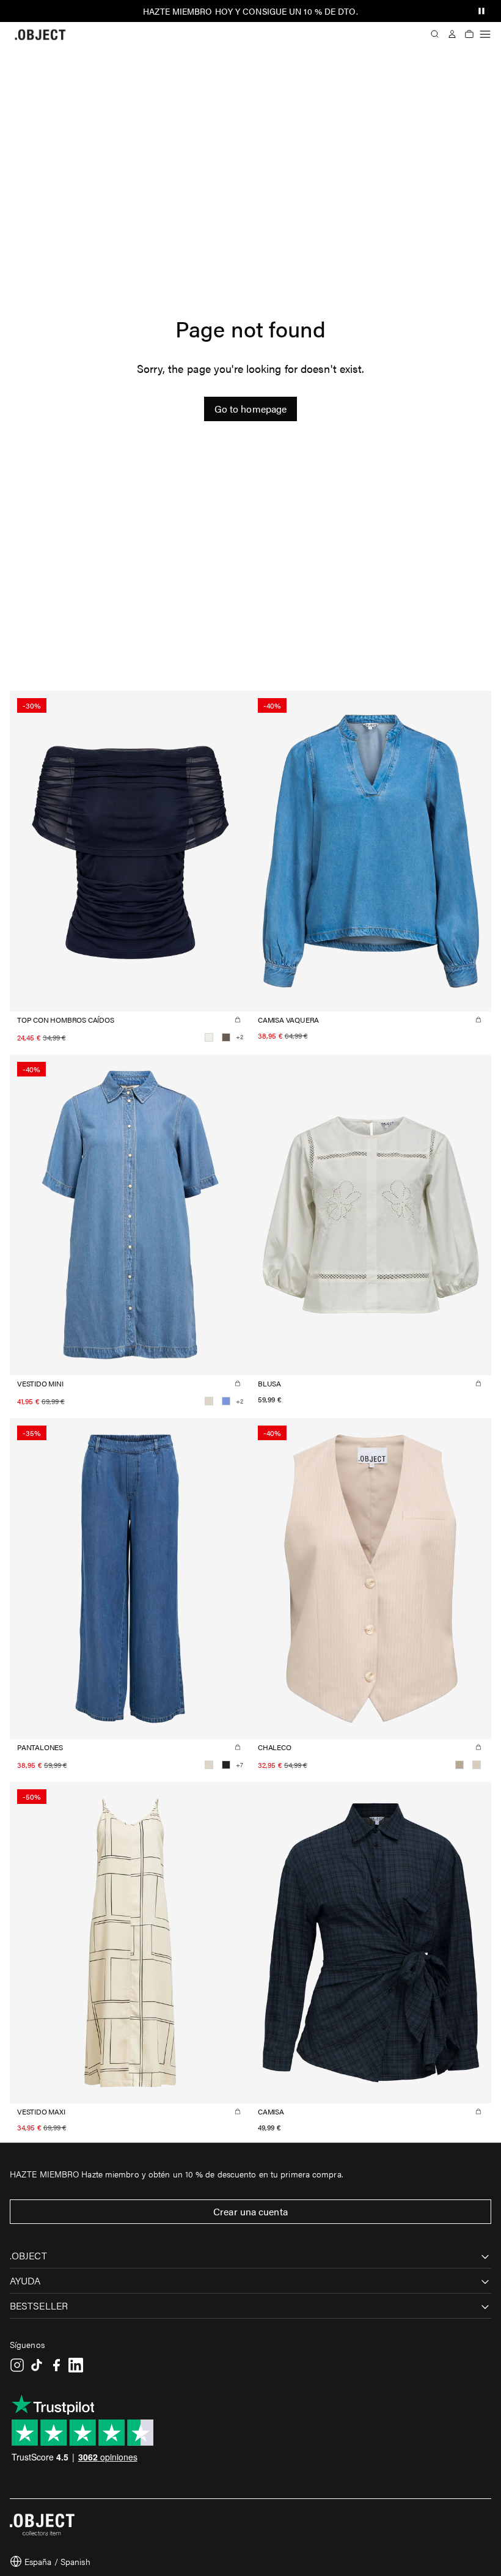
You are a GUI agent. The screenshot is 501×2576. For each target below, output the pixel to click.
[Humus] (459, 1765)
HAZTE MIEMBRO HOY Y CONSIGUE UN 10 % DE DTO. (250, 11)
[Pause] (481, 11)
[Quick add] (238, 1020)
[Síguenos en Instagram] (17, 2365)
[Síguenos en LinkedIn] (76, 2365)
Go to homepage (250, 409)
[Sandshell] (477, 1765)
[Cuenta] (452, 34)
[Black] (226, 1765)
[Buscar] (435, 34)
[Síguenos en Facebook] (56, 2365)
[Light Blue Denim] (226, 1401)
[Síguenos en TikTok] (37, 2365)
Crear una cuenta (250, 2211)
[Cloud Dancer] (209, 1037)
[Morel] (226, 1037)
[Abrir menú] (485, 34)
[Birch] (209, 1401)
